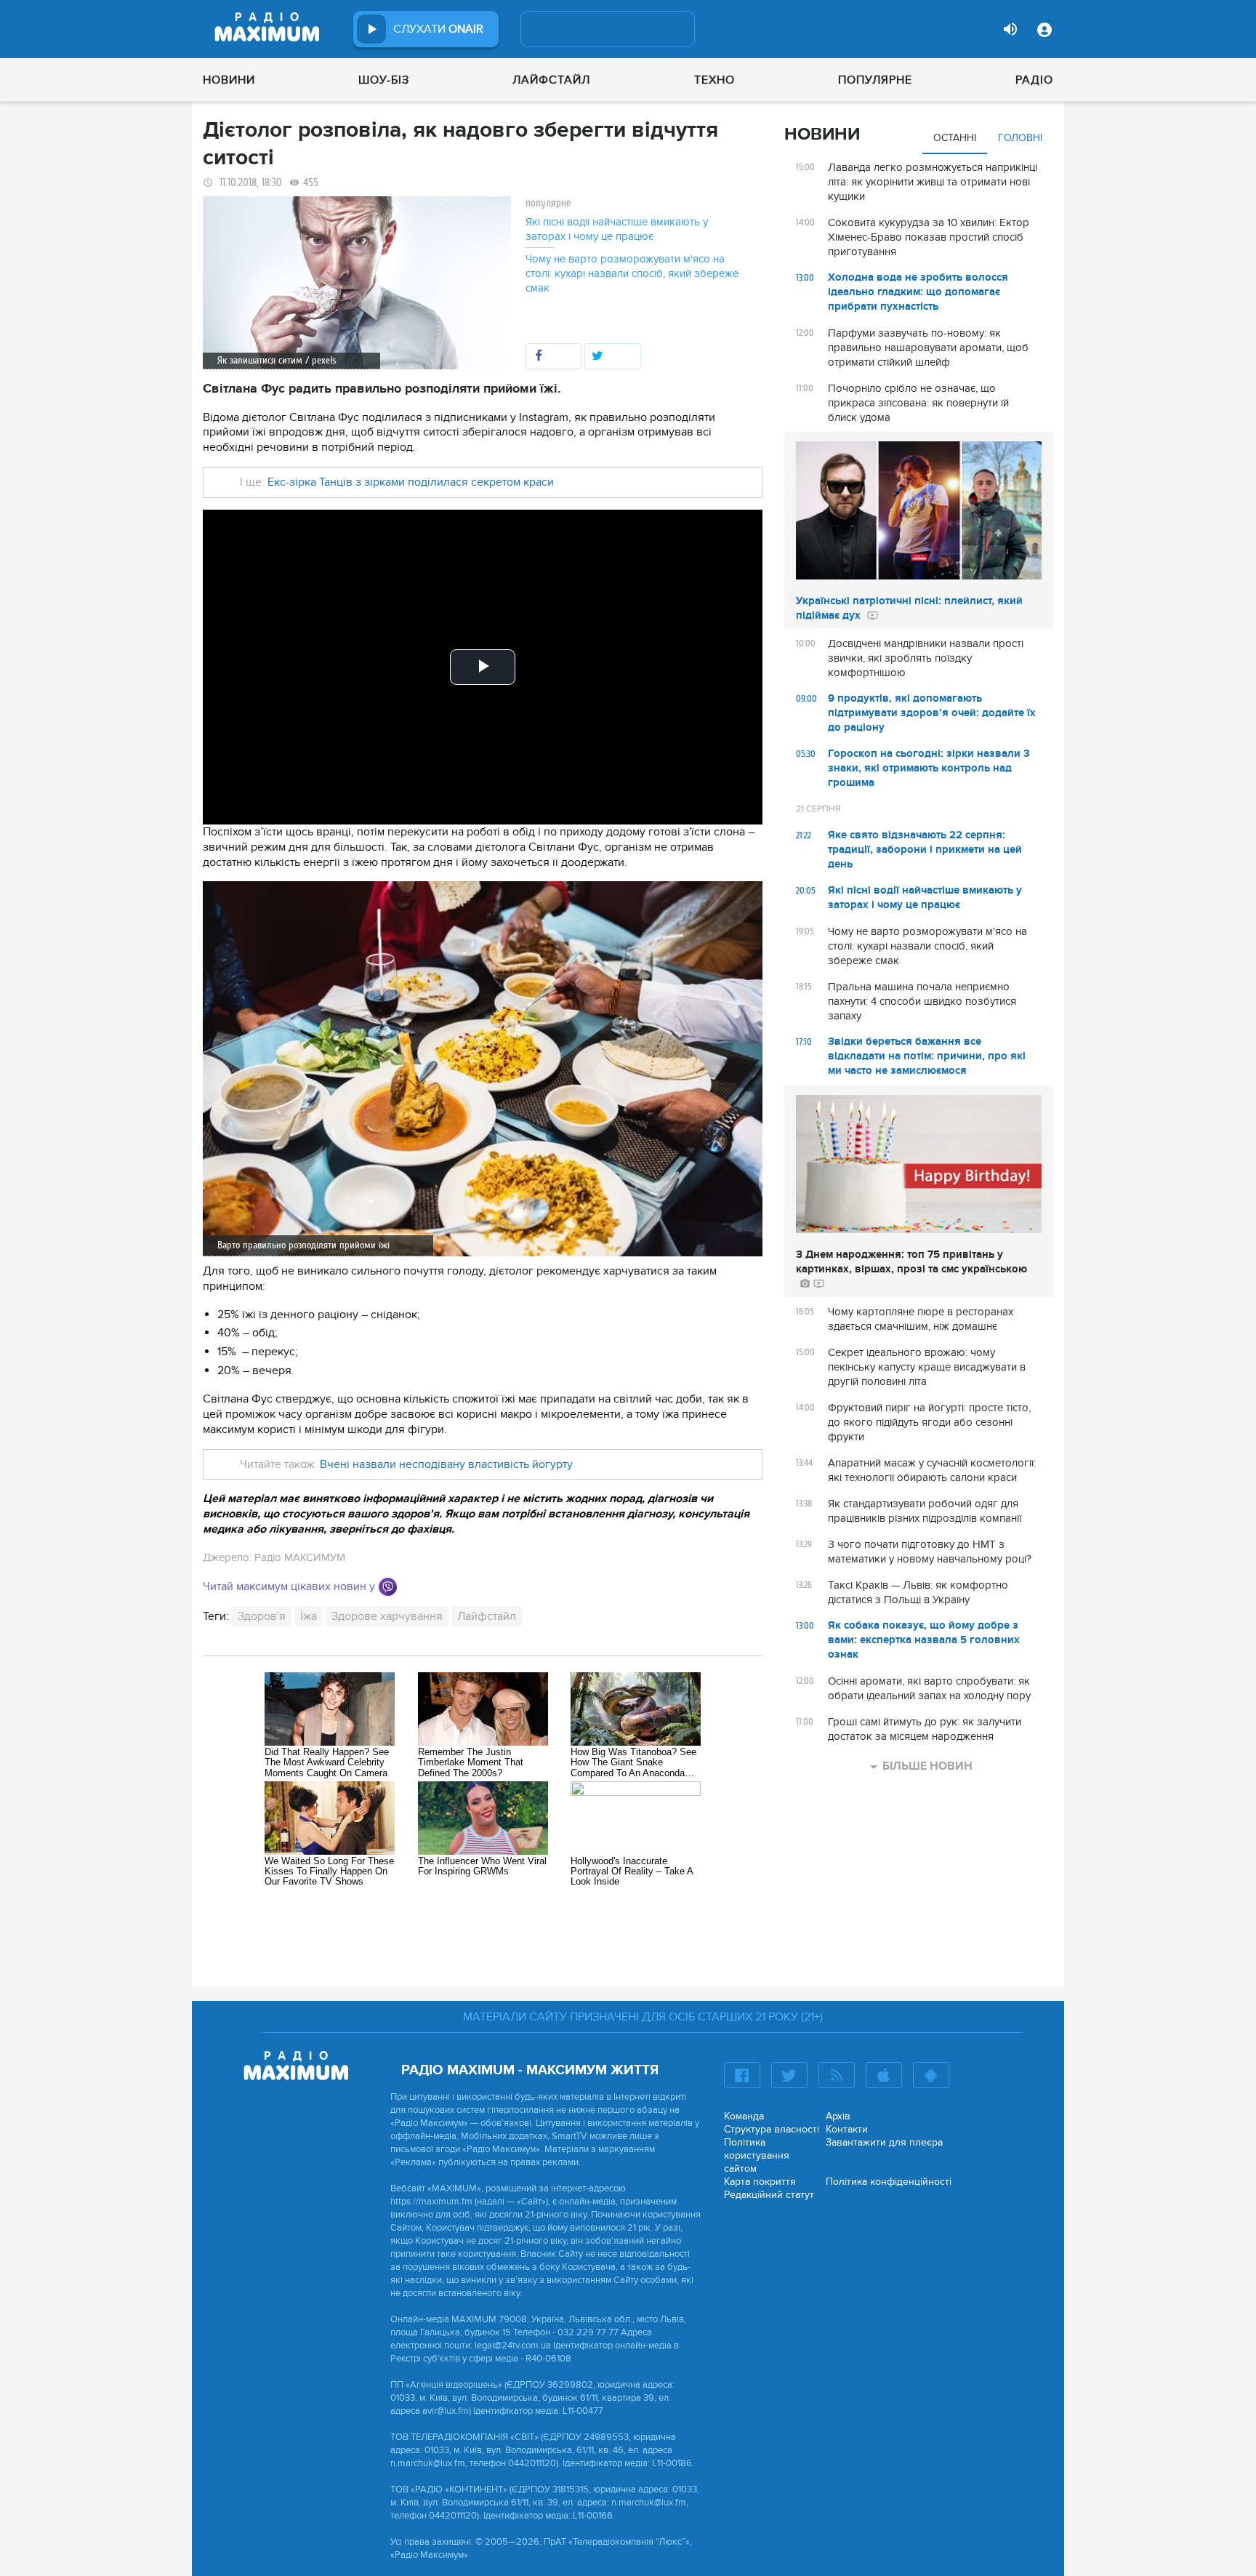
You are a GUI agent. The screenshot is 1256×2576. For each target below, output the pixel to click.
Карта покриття (760, 2182)
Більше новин (927, 1766)
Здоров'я (262, 1616)
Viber (388, 1587)
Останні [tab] (955, 138)
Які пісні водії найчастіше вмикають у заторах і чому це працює (617, 229)
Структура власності (772, 2129)
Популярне (875, 80)
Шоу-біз (384, 80)
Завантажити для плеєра (884, 2142)
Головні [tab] (1020, 138)
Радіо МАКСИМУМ (300, 1557)
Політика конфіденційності (889, 2182)
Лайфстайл (551, 80)
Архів (838, 2116)
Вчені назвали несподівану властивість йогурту (446, 1464)
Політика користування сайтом (757, 2155)
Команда (744, 2116)
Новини (229, 80)
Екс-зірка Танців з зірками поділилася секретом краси (411, 482)
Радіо (1034, 80)
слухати (438, 29)
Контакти (847, 2129)
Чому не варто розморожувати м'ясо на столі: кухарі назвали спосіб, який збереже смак (632, 273)
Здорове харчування (387, 1616)
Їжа (309, 1616)
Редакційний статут (769, 2195)
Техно (714, 80)
